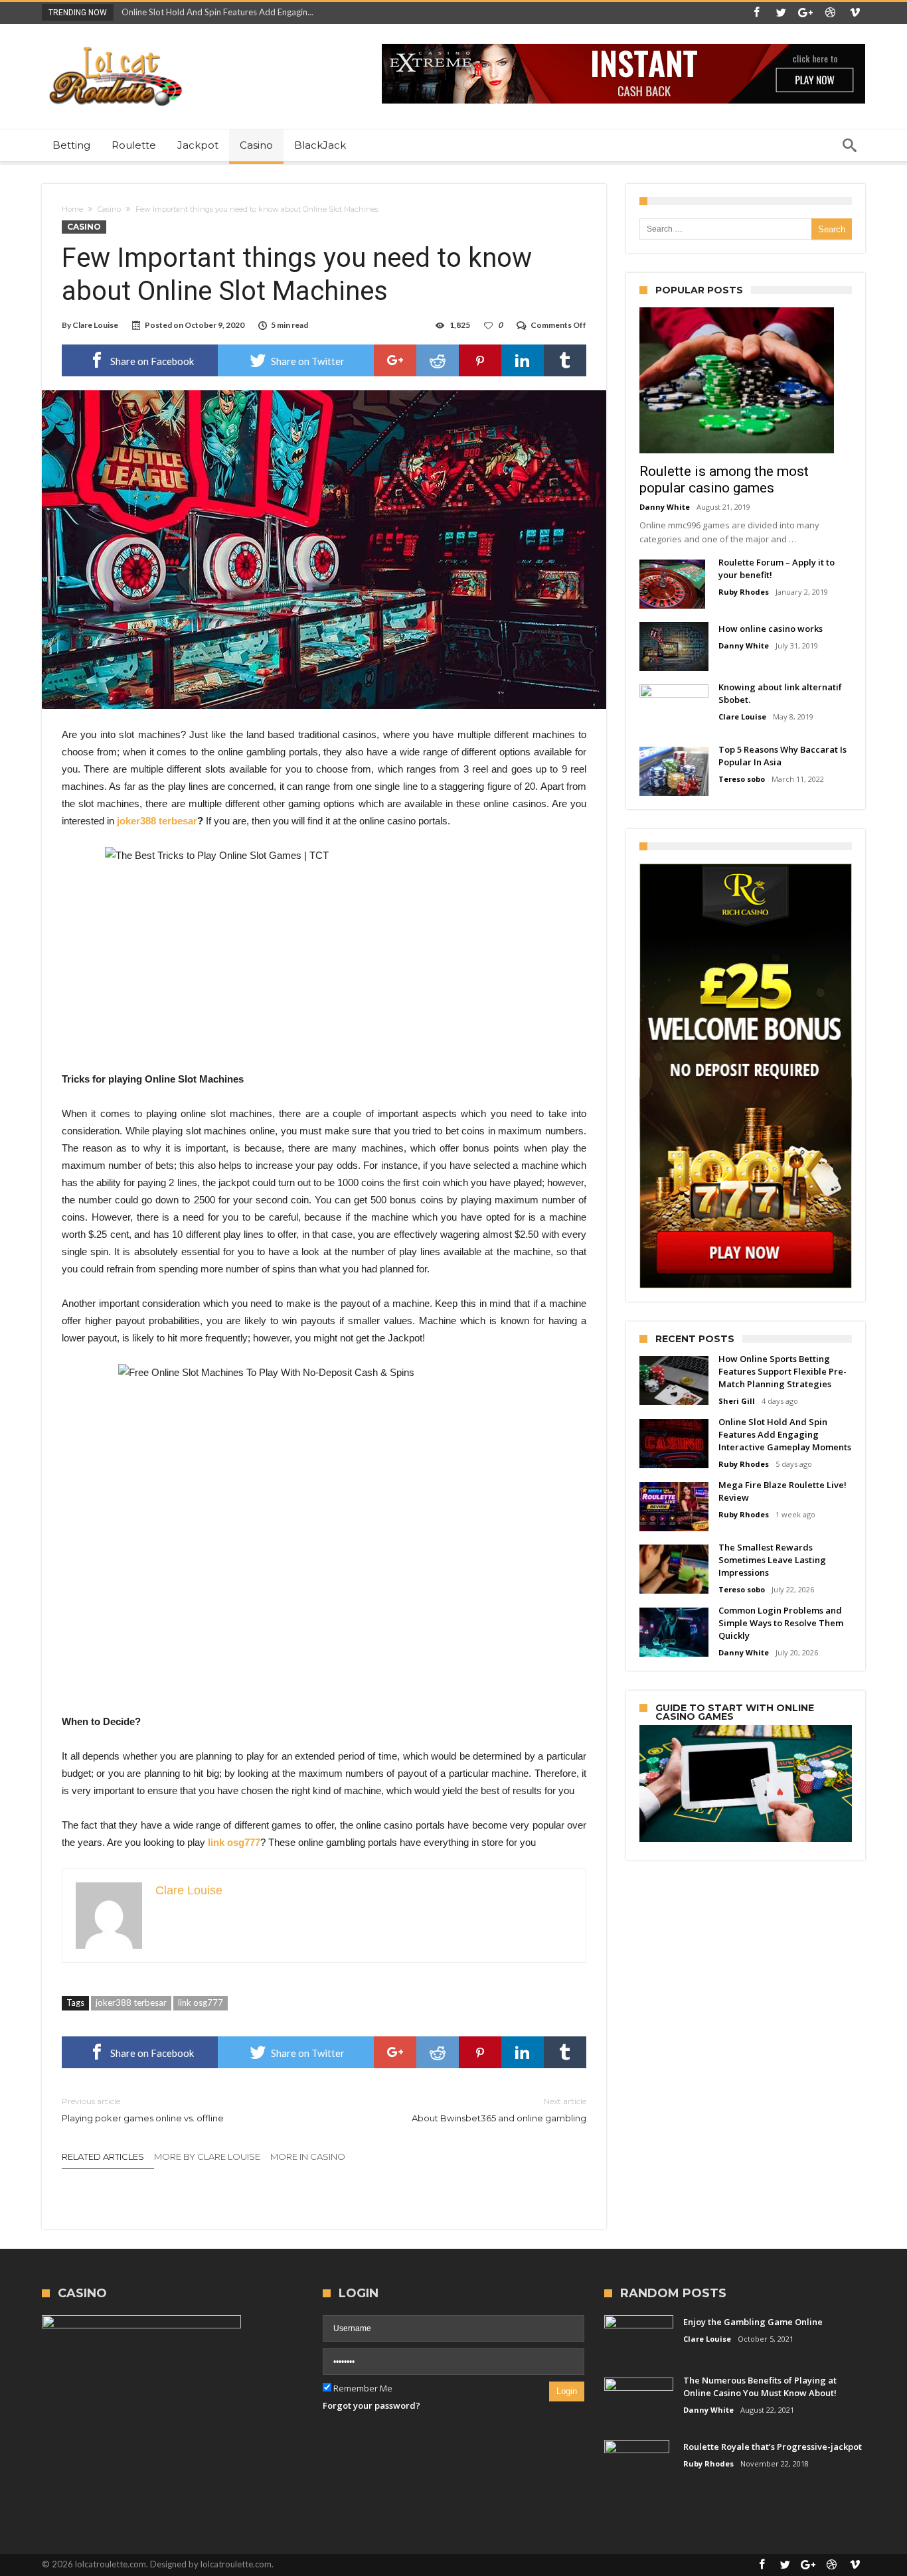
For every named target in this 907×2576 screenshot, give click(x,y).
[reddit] (438, 360)
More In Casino (308, 2157)
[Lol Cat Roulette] (115, 43)
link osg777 (201, 2003)
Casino (109, 209)
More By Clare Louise (207, 2157)
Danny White (665, 507)
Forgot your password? (371, 2405)
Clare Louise (95, 325)
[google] (395, 360)
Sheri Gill (737, 1401)
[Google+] (805, 13)
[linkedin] (523, 360)
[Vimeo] (855, 13)
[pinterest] (480, 360)
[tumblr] (565, 360)
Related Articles (103, 2157)
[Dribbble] (830, 13)
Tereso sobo (742, 779)
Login (567, 2391)
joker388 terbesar (131, 2003)
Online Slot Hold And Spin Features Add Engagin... (214, 12)
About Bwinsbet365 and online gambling (499, 2110)
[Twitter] (781, 13)
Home (72, 209)
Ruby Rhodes (744, 592)
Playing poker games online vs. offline (143, 2110)
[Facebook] (756, 13)
